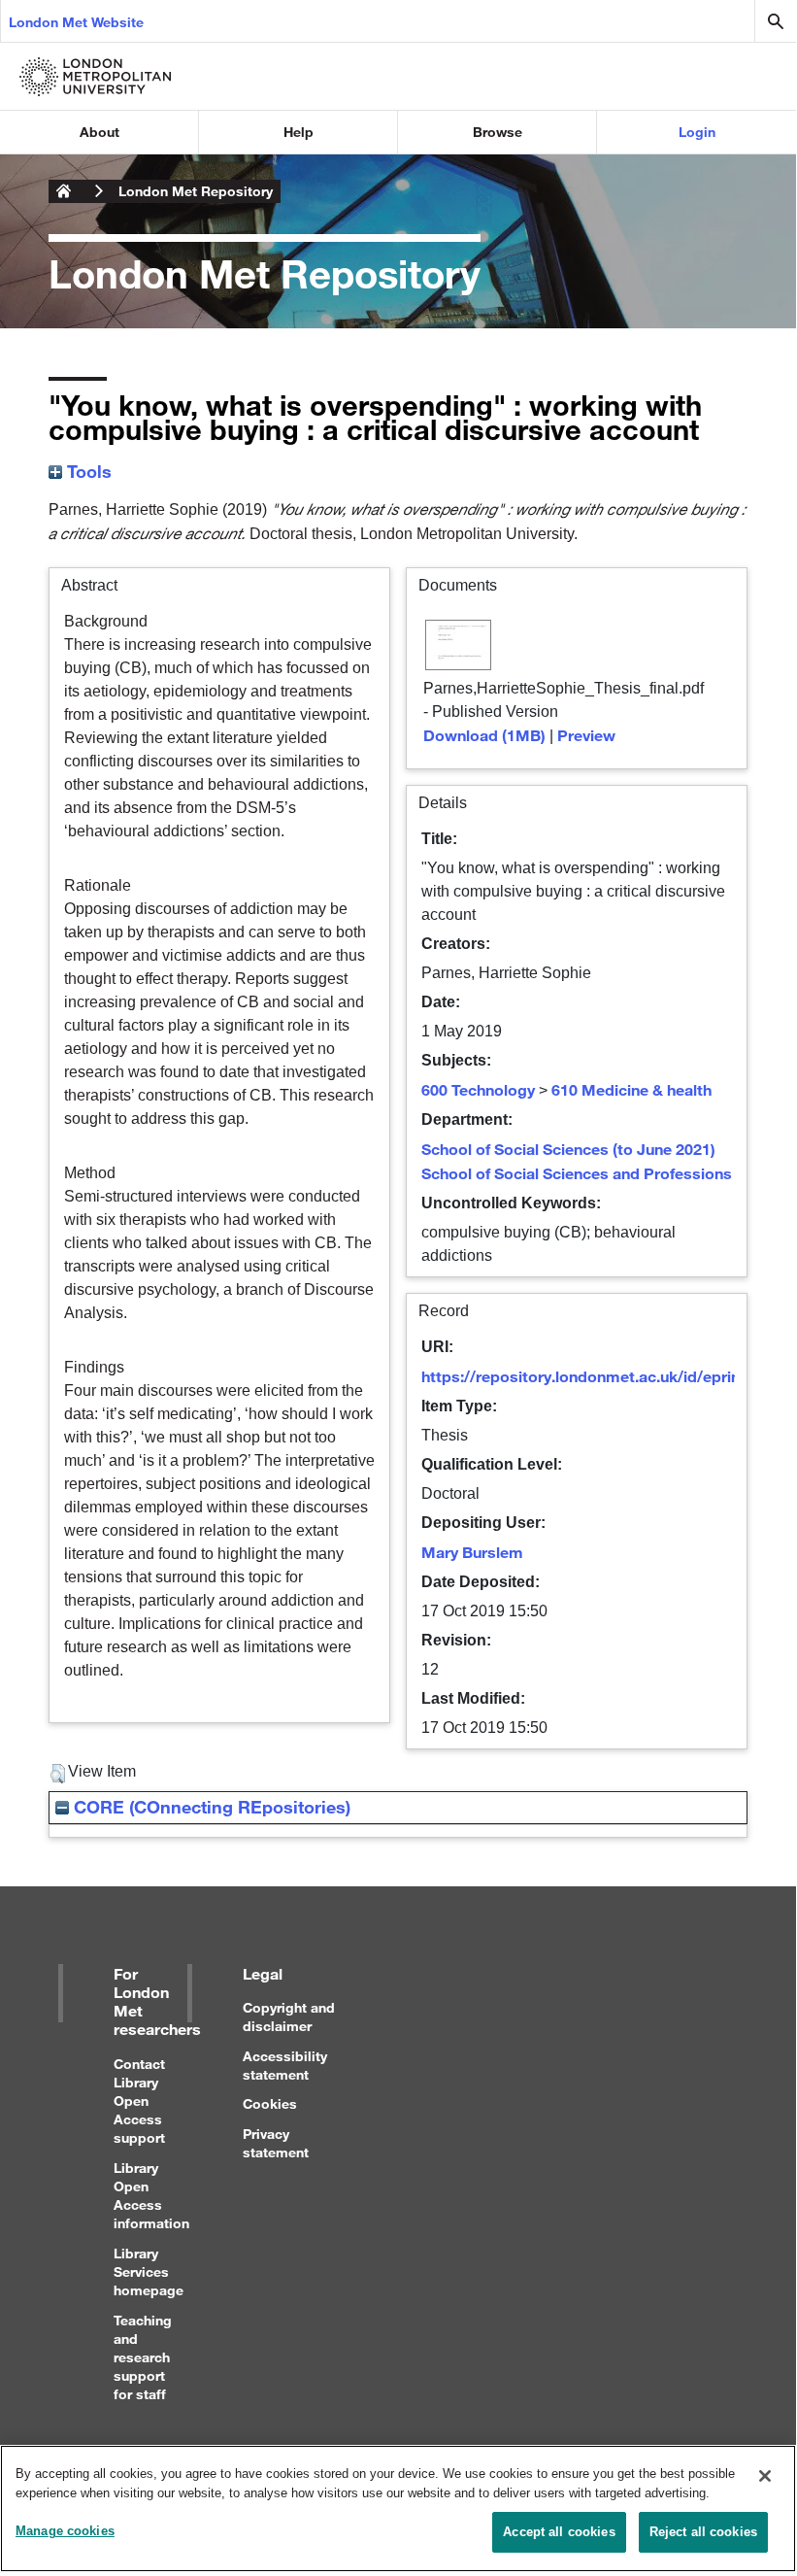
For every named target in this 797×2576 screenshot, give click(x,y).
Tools (87, 471)
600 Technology (478, 1089)
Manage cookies (65, 2531)
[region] (398, 2508)
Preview (586, 735)
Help (299, 132)
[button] (58, 1774)
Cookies (270, 2103)
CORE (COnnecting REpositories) (210, 1807)
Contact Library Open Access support (139, 2101)
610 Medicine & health (631, 1089)
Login (697, 132)
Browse (498, 132)
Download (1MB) (484, 735)
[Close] (765, 2476)
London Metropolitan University (64, 191)
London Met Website (76, 22)
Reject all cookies (703, 2532)
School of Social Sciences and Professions (577, 1173)
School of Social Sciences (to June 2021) (568, 1149)
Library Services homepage (149, 2271)
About (100, 132)
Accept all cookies (559, 2532)
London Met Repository (196, 191)
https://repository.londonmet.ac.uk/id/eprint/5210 (604, 1376)
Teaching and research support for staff (143, 2357)
